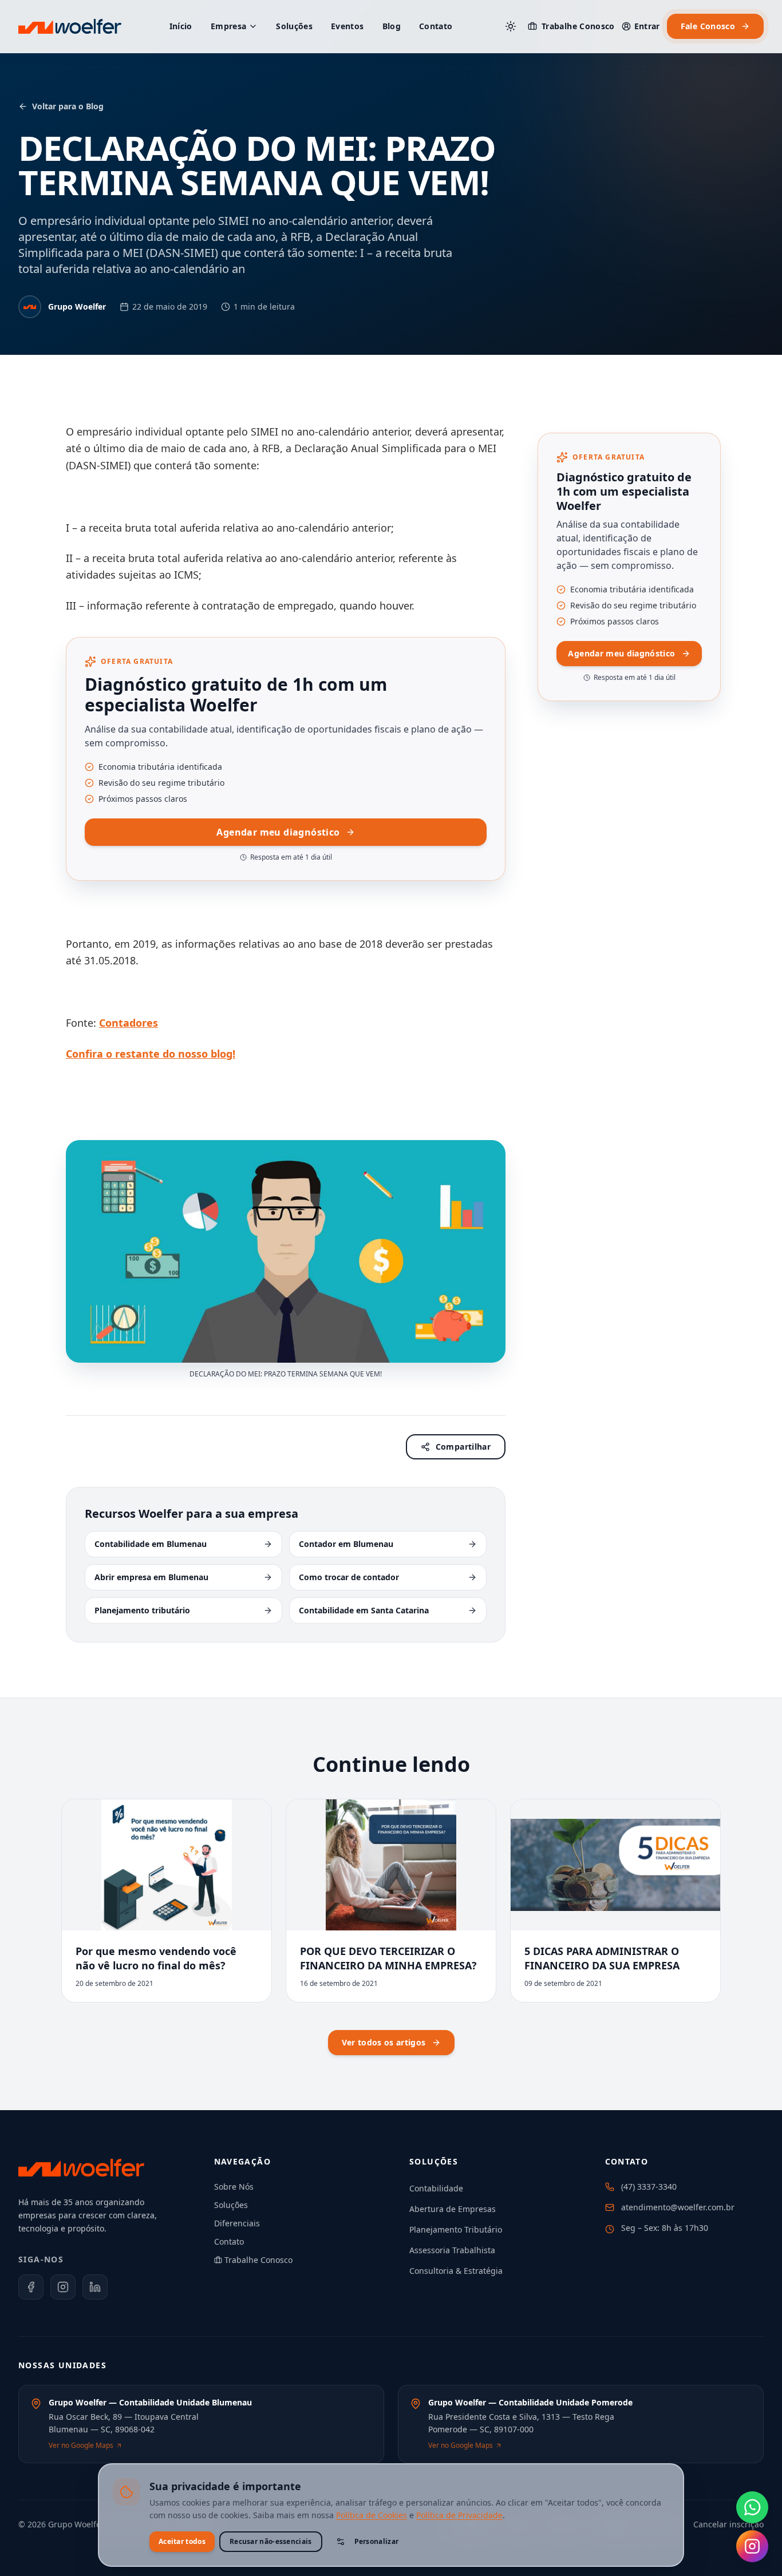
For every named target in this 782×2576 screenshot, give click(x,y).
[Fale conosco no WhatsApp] (752, 2507)
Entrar (647, 26)
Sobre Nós (234, 2187)
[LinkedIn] (95, 2287)
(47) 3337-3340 (649, 2187)
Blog (392, 26)
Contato (436, 26)
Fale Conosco (708, 26)
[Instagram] (63, 2287)
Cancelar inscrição (728, 2524)
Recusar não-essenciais (271, 2541)
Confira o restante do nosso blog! (151, 1054)
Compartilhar (463, 1447)
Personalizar (377, 2541)
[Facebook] (31, 2287)
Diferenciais (237, 2223)
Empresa (228, 26)
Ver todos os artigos (384, 2042)
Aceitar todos (182, 2541)
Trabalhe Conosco (578, 26)
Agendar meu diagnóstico (278, 832)
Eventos (347, 26)
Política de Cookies (372, 2515)
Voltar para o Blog (68, 106)
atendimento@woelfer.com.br (678, 2207)
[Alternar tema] (511, 26)
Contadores (129, 1023)
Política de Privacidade (459, 2515)
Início (181, 26)
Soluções (294, 26)
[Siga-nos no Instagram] (752, 2546)
